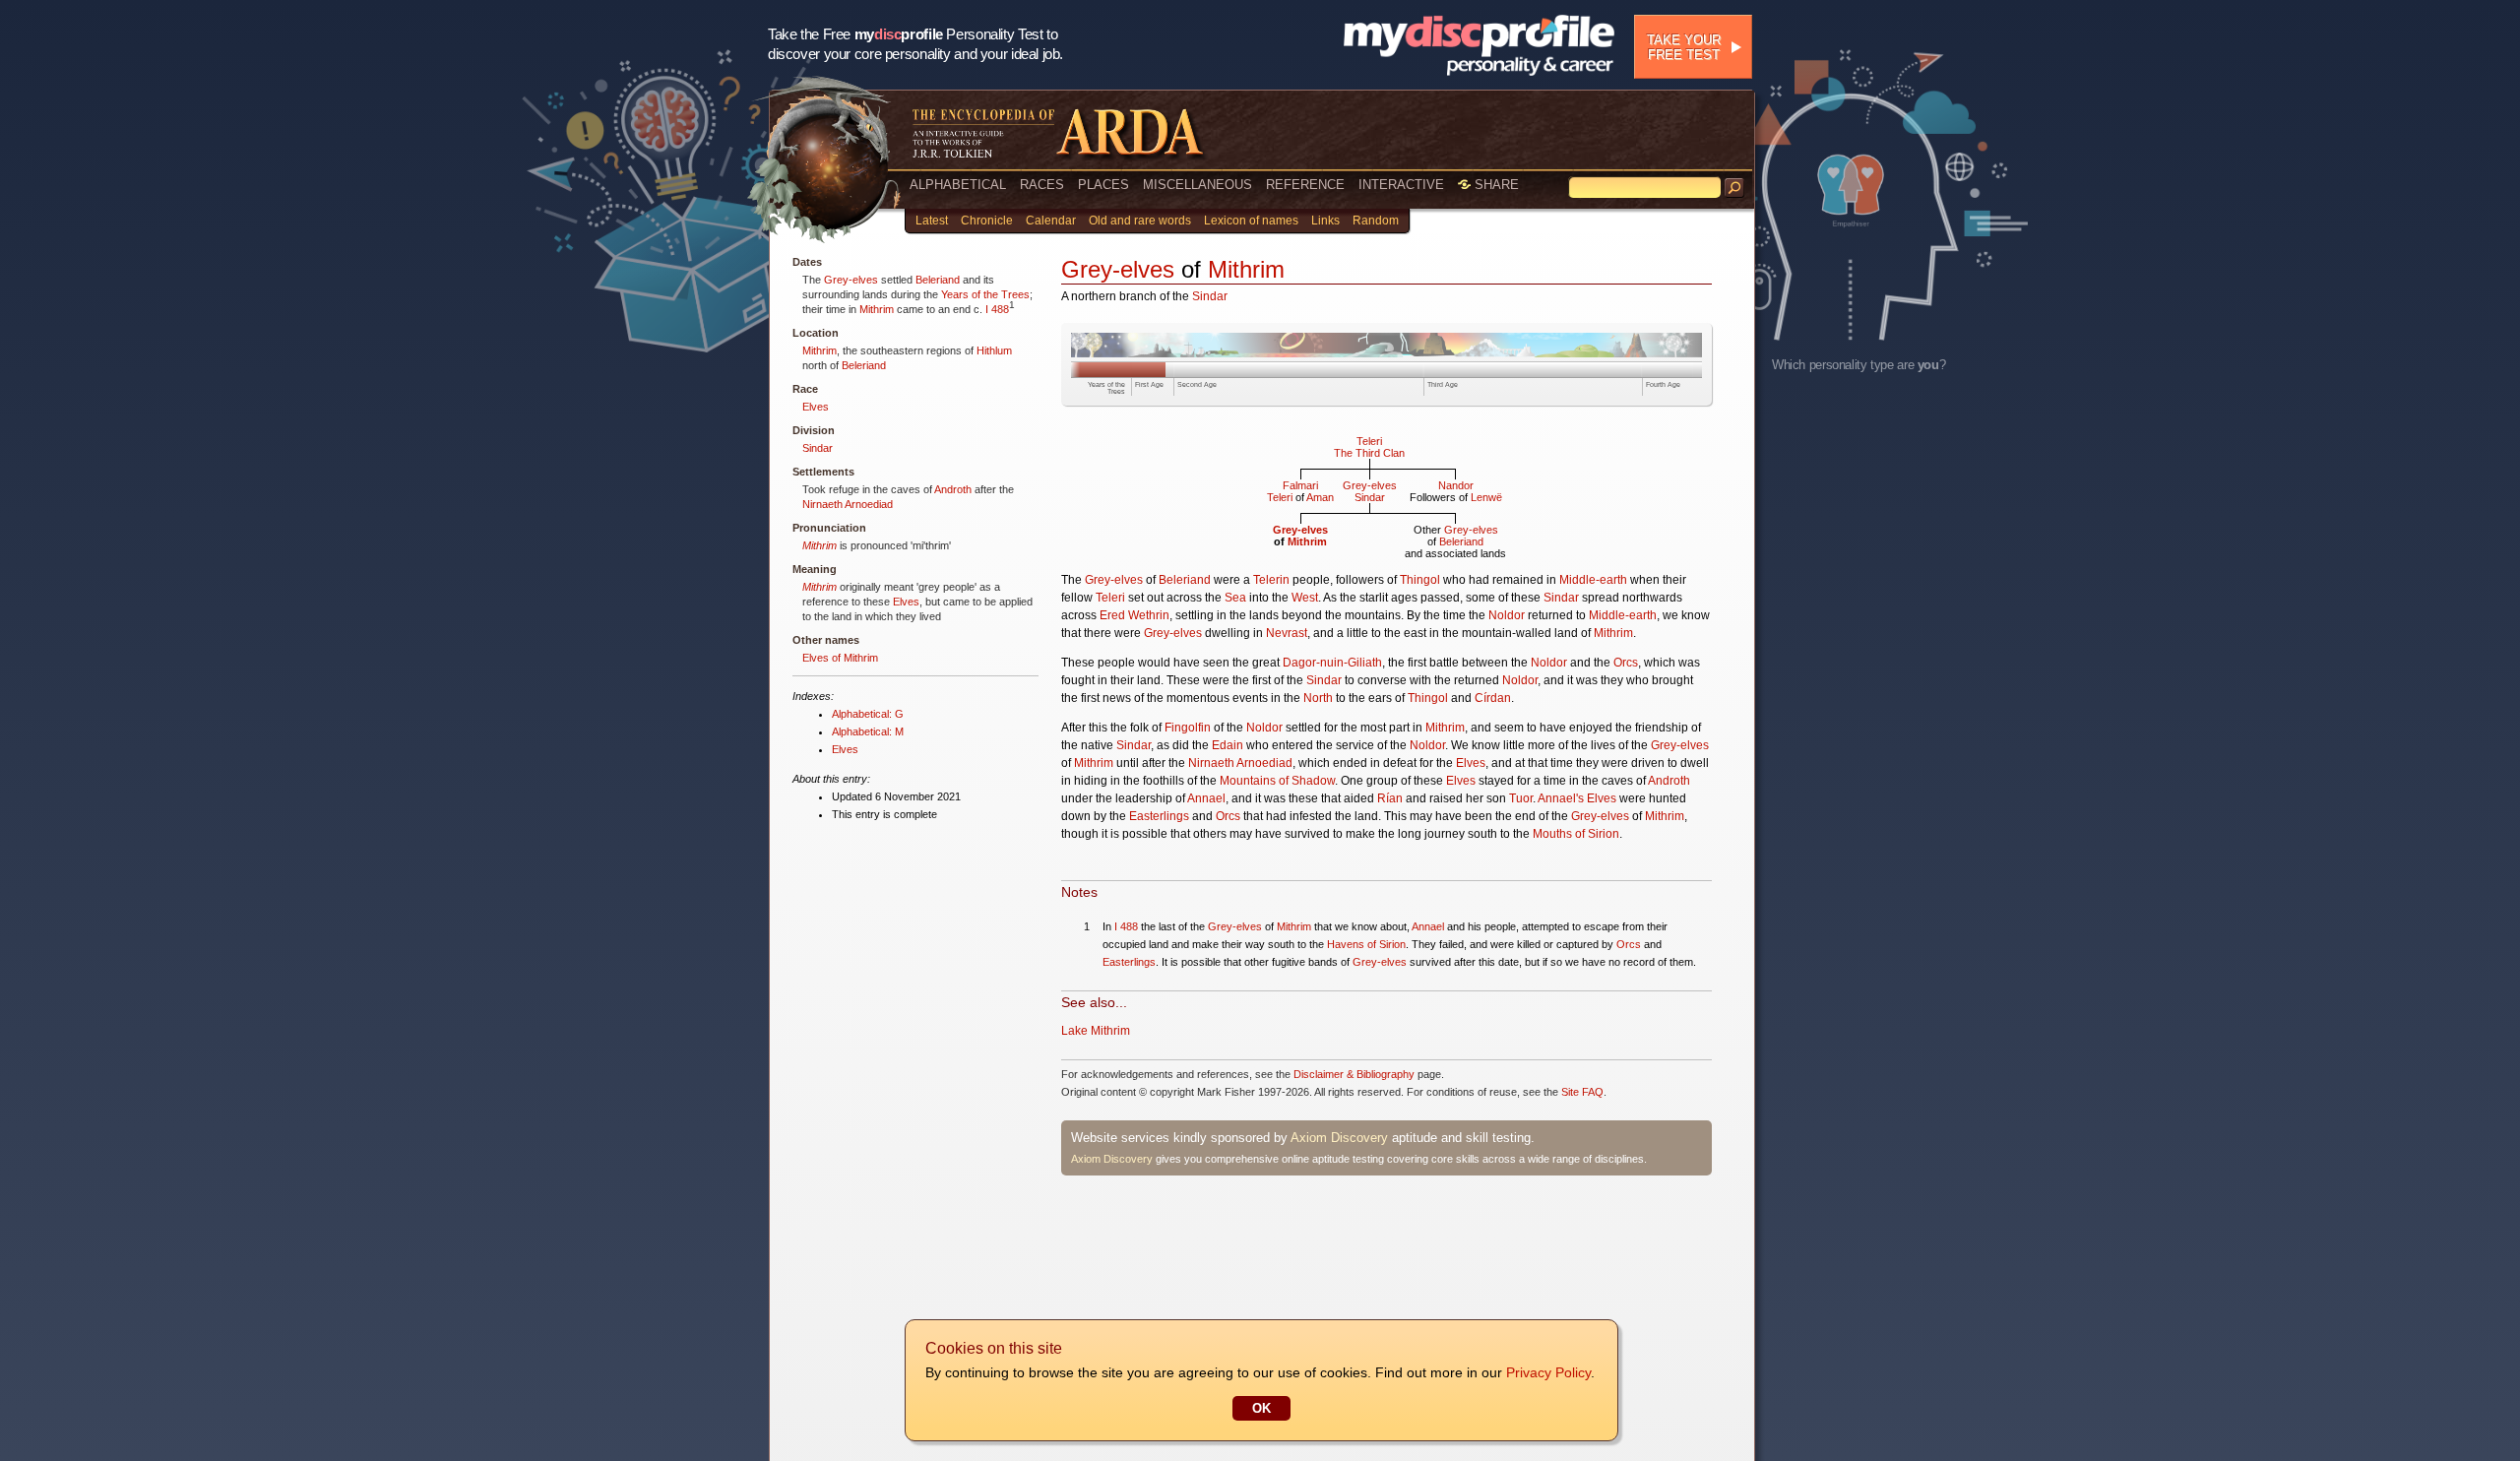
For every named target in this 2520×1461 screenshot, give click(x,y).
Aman (1320, 497)
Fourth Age (1663, 384)
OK (1261, 1408)
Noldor (1507, 615)
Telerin (1271, 580)
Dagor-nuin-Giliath (1332, 663)
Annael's (1561, 798)
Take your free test (1684, 47)
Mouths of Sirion (1576, 834)
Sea (1235, 598)
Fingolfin (1188, 728)
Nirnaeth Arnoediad (848, 504)
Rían (1390, 798)
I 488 (997, 309)
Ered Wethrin (1134, 615)
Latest (932, 221)
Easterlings (1159, 816)
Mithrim (877, 309)
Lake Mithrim (1096, 1031)
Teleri (1369, 441)
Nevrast (1287, 633)
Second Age (1197, 384)
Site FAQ (1582, 1092)
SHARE (1495, 185)
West (1305, 598)
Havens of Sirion (1366, 944)
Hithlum (994, 350)
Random (1376, 221)
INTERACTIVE (1401, 185)
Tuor (1521, 798)
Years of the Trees (985, 294)
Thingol (1420, 580)
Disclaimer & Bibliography (1354, 1074)
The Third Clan (1369, 453)
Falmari (1300, 485)
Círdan (1493, 698)
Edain (1228, 745)
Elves (816, 407)
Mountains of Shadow (1277, 781)
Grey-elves (851, 280)
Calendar (1051, 221)
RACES (1042, 185)
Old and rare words (1140, 221)
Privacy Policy (1548, 1372)
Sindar (818, 448)
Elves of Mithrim (840, 658)
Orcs (1626, 663)
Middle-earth (1593, 580)
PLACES (1103, 185)
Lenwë (1486, 497)
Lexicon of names (1251, 221)
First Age (1149, 384)
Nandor (1456, 485)
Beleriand (938, 280)
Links (1325, 221)
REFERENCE (1305, 185)
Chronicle (987, 221)
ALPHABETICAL (958, 185)
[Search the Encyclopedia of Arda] (1734, 188)
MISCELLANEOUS (1197, 185)
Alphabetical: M (868, 731)
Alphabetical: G (868, 714)
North (1318, 698)
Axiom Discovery (1339, 1138)
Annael (1206, 798)
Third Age (1443, 384)
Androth (953, 489)
